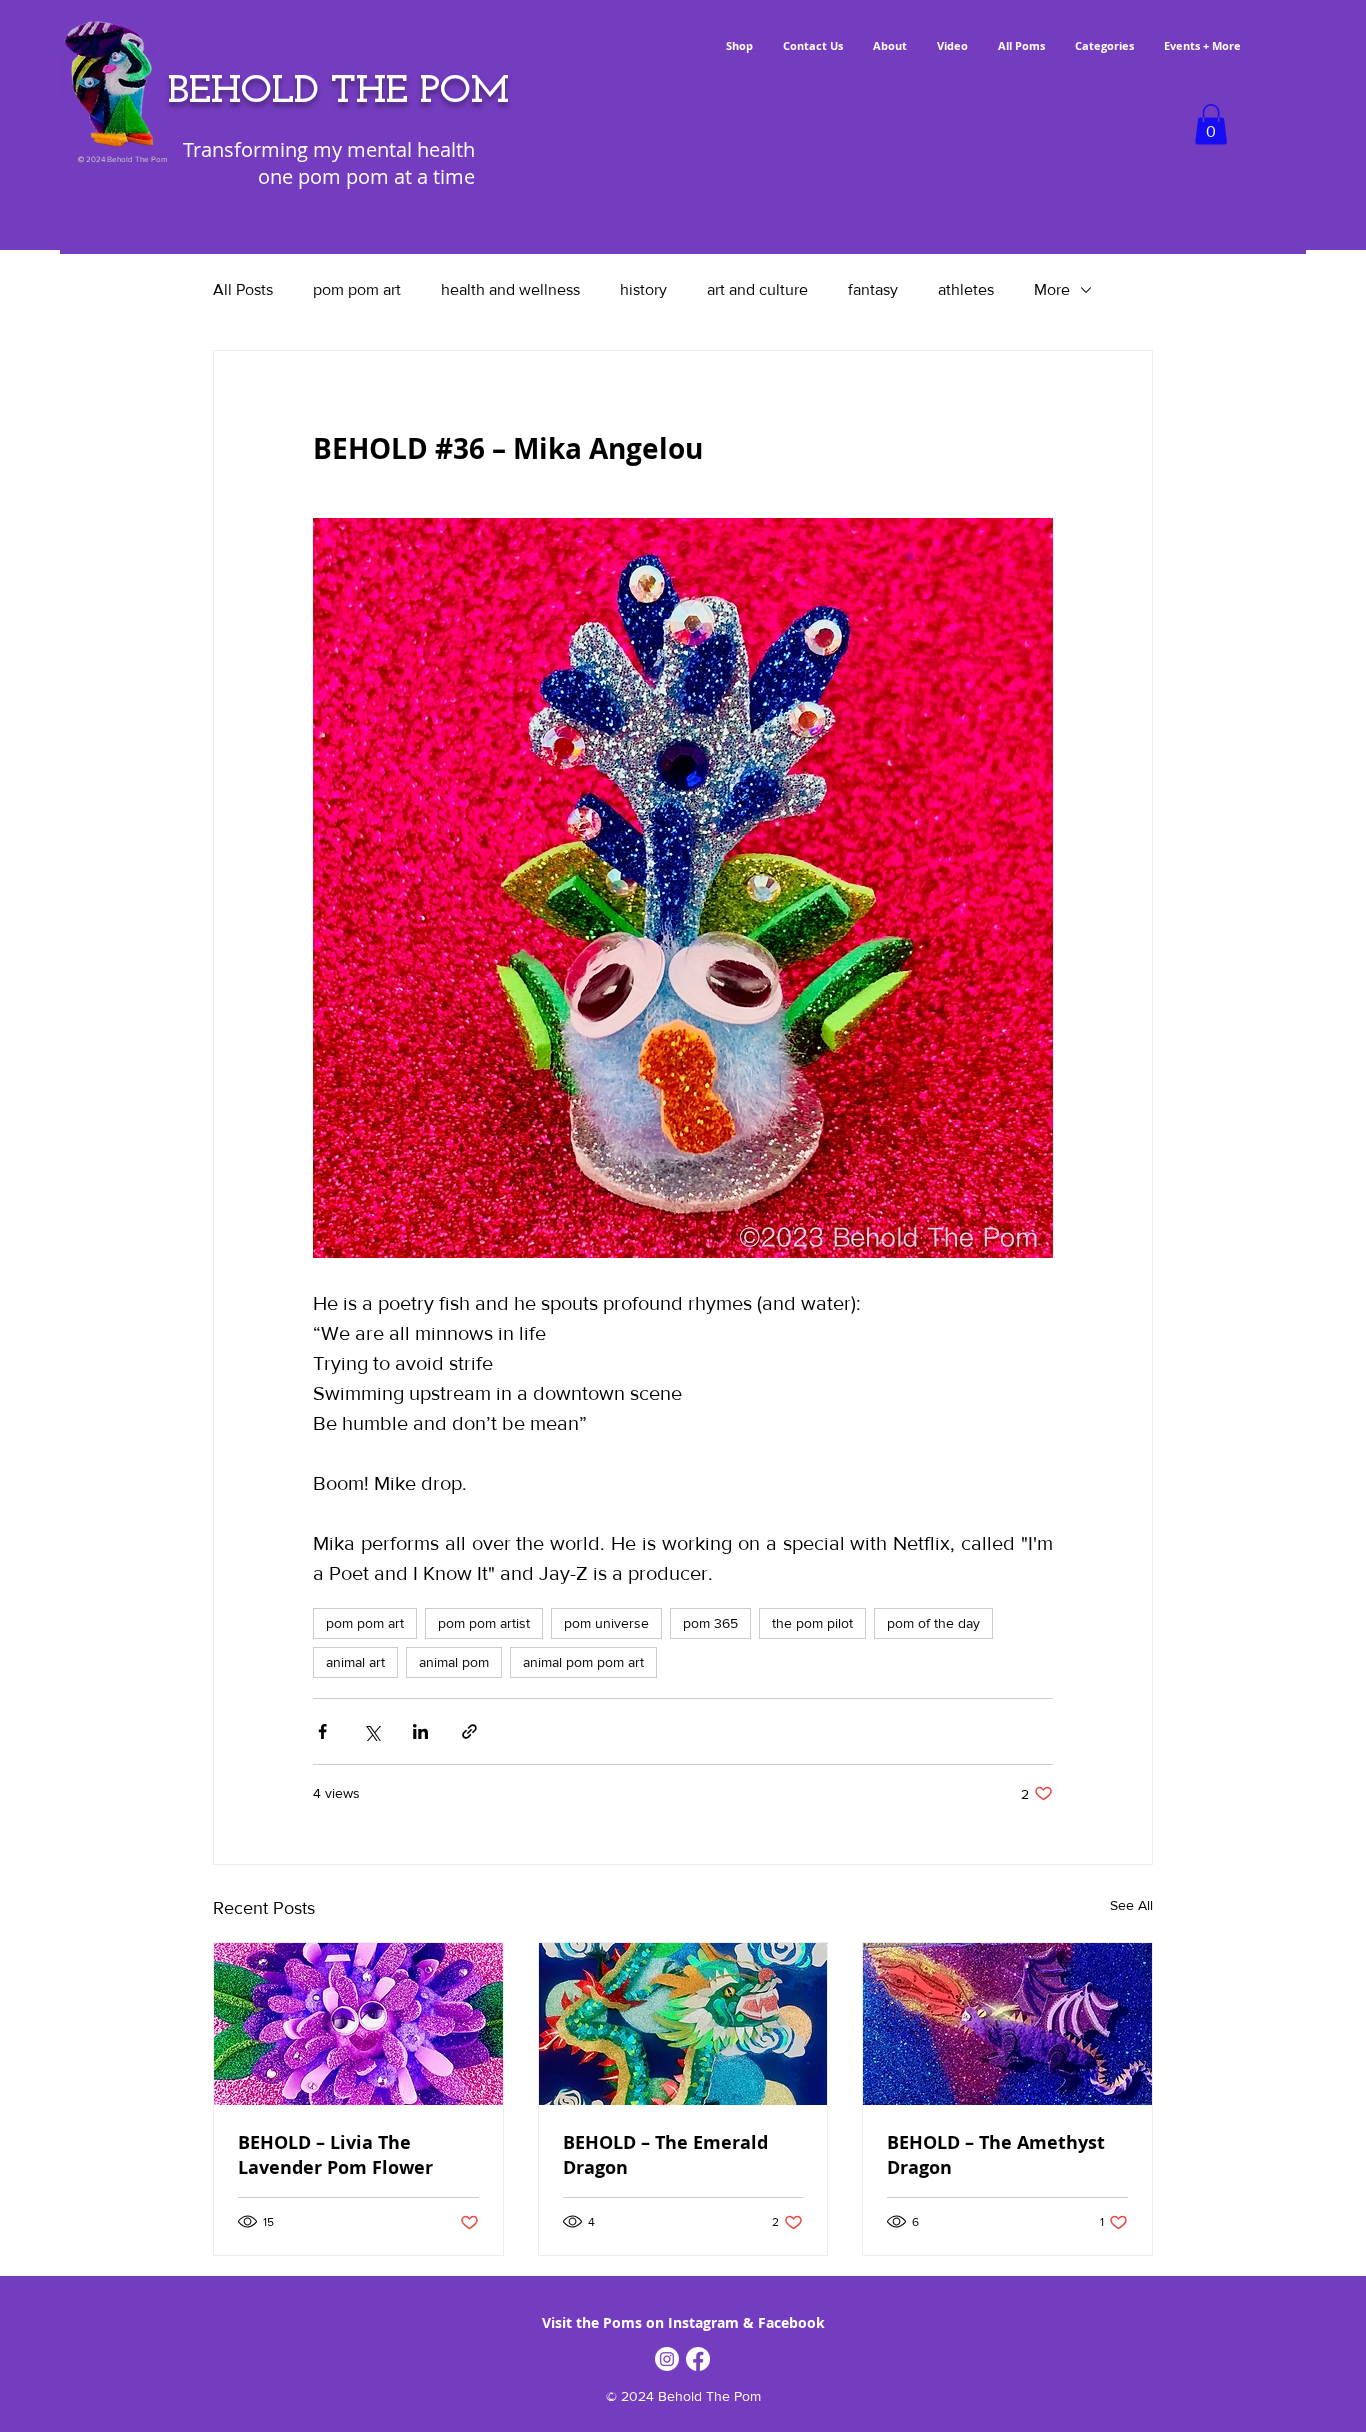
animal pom (454, 1662)
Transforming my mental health (329, 149)
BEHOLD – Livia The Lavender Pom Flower (335, 2155)
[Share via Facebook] (322, 1731)
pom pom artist (484, 1623)
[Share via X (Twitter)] (371, 1731)
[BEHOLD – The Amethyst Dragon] (1007, 2024)
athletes (966, 289)
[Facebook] (698, 2359)
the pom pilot (812, 1623)
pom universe (606, 1623)
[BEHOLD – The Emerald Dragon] (683, 2024)
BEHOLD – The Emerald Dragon (665, 2155)
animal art (355, 1662)
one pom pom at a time (366, 176)
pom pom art (357, 289)
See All (1131, 1905)
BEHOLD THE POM (338, 92)
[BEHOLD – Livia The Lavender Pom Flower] (358, 2024)
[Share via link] (469, 1731)
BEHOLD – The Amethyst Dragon (996, 2155)
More (1052, 289)
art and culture (757, 289)
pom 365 (710, 1623)
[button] (1211, 124)
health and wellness (510, 289)
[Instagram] (667, 2359)
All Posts (243, 289)
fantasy (873, 289)
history (643, 289)
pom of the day (933, 1623)
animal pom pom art (583, 1662)
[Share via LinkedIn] (420, 1731)
